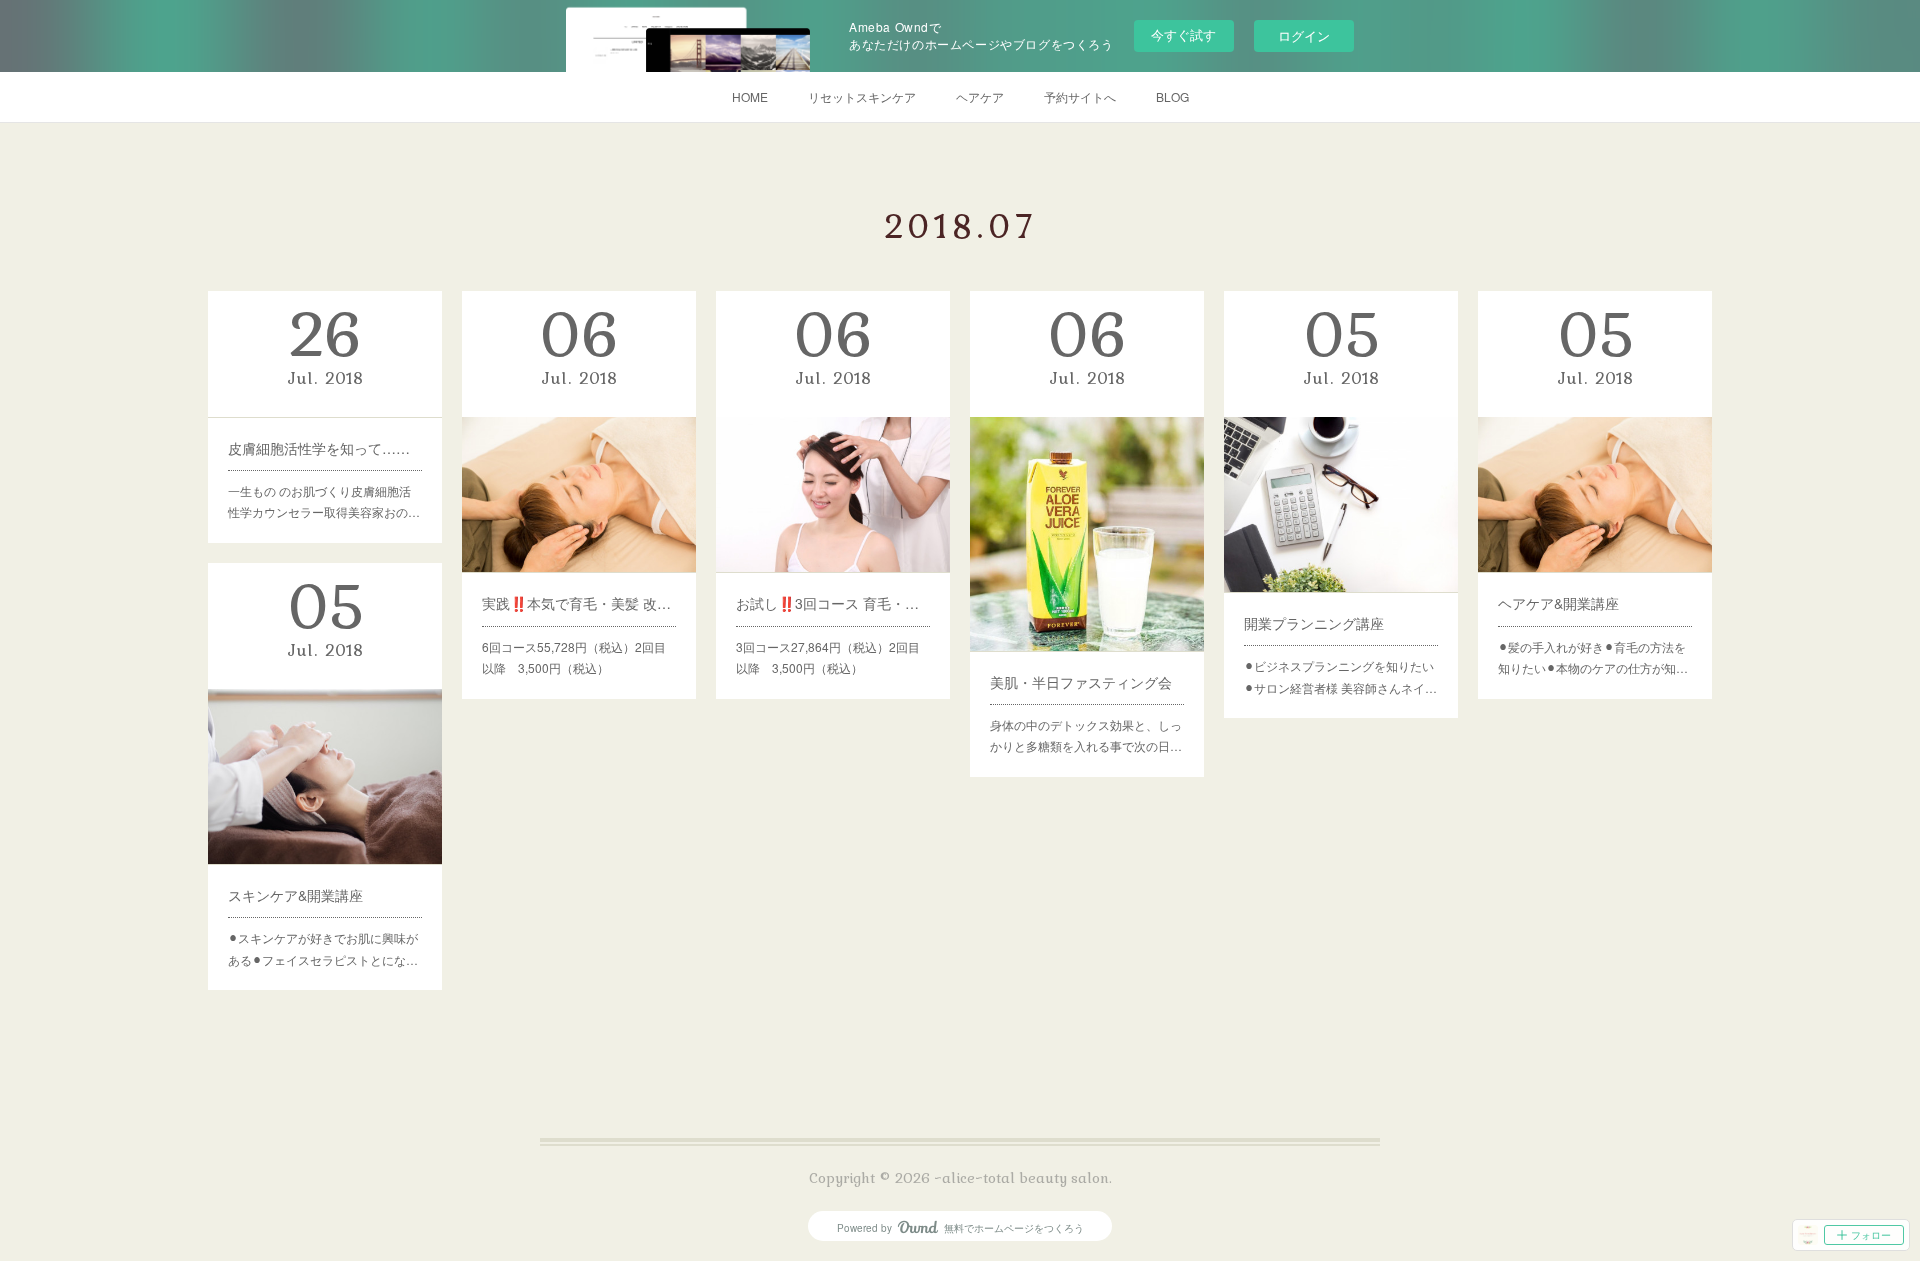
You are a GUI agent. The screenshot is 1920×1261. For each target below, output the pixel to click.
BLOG (1172, 96)
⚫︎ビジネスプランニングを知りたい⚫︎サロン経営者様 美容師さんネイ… (1340, 676)
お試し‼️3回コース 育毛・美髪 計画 (833, 603)
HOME (750, 96)
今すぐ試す (1183, 34)
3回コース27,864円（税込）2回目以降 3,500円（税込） (828, 657)
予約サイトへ (1080, 96)
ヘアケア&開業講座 (1558, 603)
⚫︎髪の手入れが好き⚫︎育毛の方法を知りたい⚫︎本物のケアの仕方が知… (1593, 657)
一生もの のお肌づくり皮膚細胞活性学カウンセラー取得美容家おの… (324, 501)
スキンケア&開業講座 (295, 895)
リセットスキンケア (862, 96)
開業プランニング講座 (1314, 623)
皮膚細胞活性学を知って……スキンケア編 (325, 448)
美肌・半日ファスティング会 (1081, 682)
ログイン (1304, 35)
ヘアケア (980, 96)
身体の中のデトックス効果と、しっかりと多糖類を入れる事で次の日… (1086, 735)
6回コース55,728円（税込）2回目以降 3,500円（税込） (574, 657)
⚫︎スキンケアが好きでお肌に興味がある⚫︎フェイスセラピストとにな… (323, 948)
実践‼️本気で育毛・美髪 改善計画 (579, 603)
